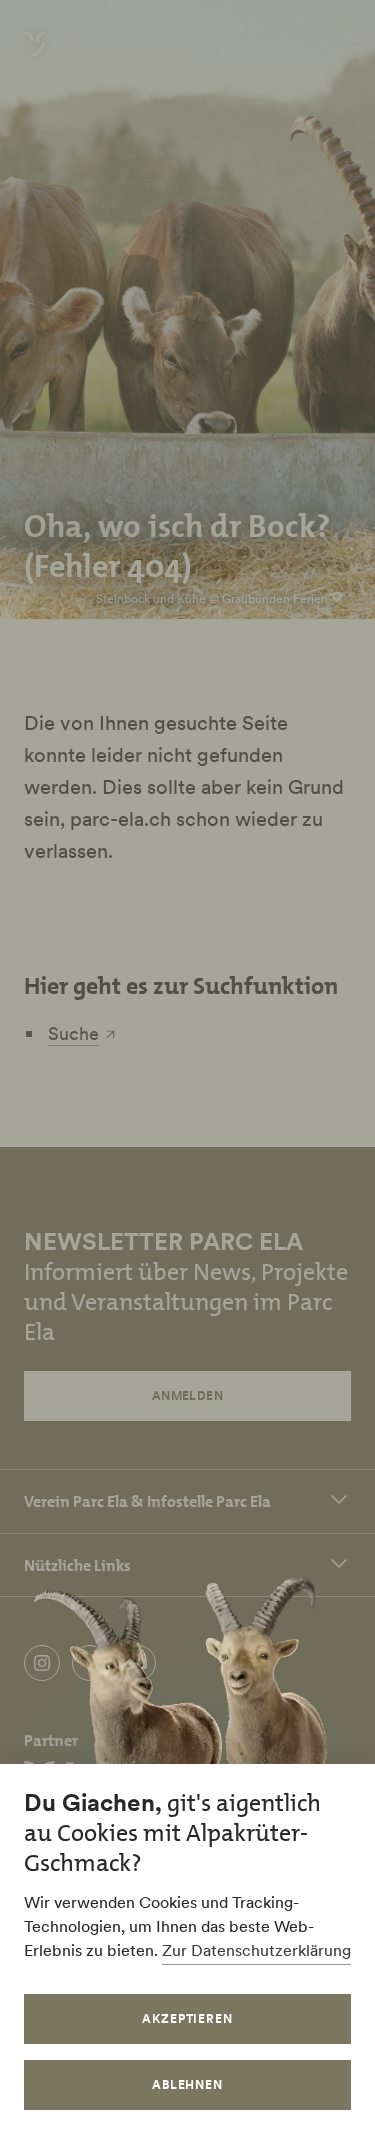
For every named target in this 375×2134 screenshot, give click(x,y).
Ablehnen (188, 2084)
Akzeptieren (188, 2018)
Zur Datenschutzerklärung (256, 1950)
